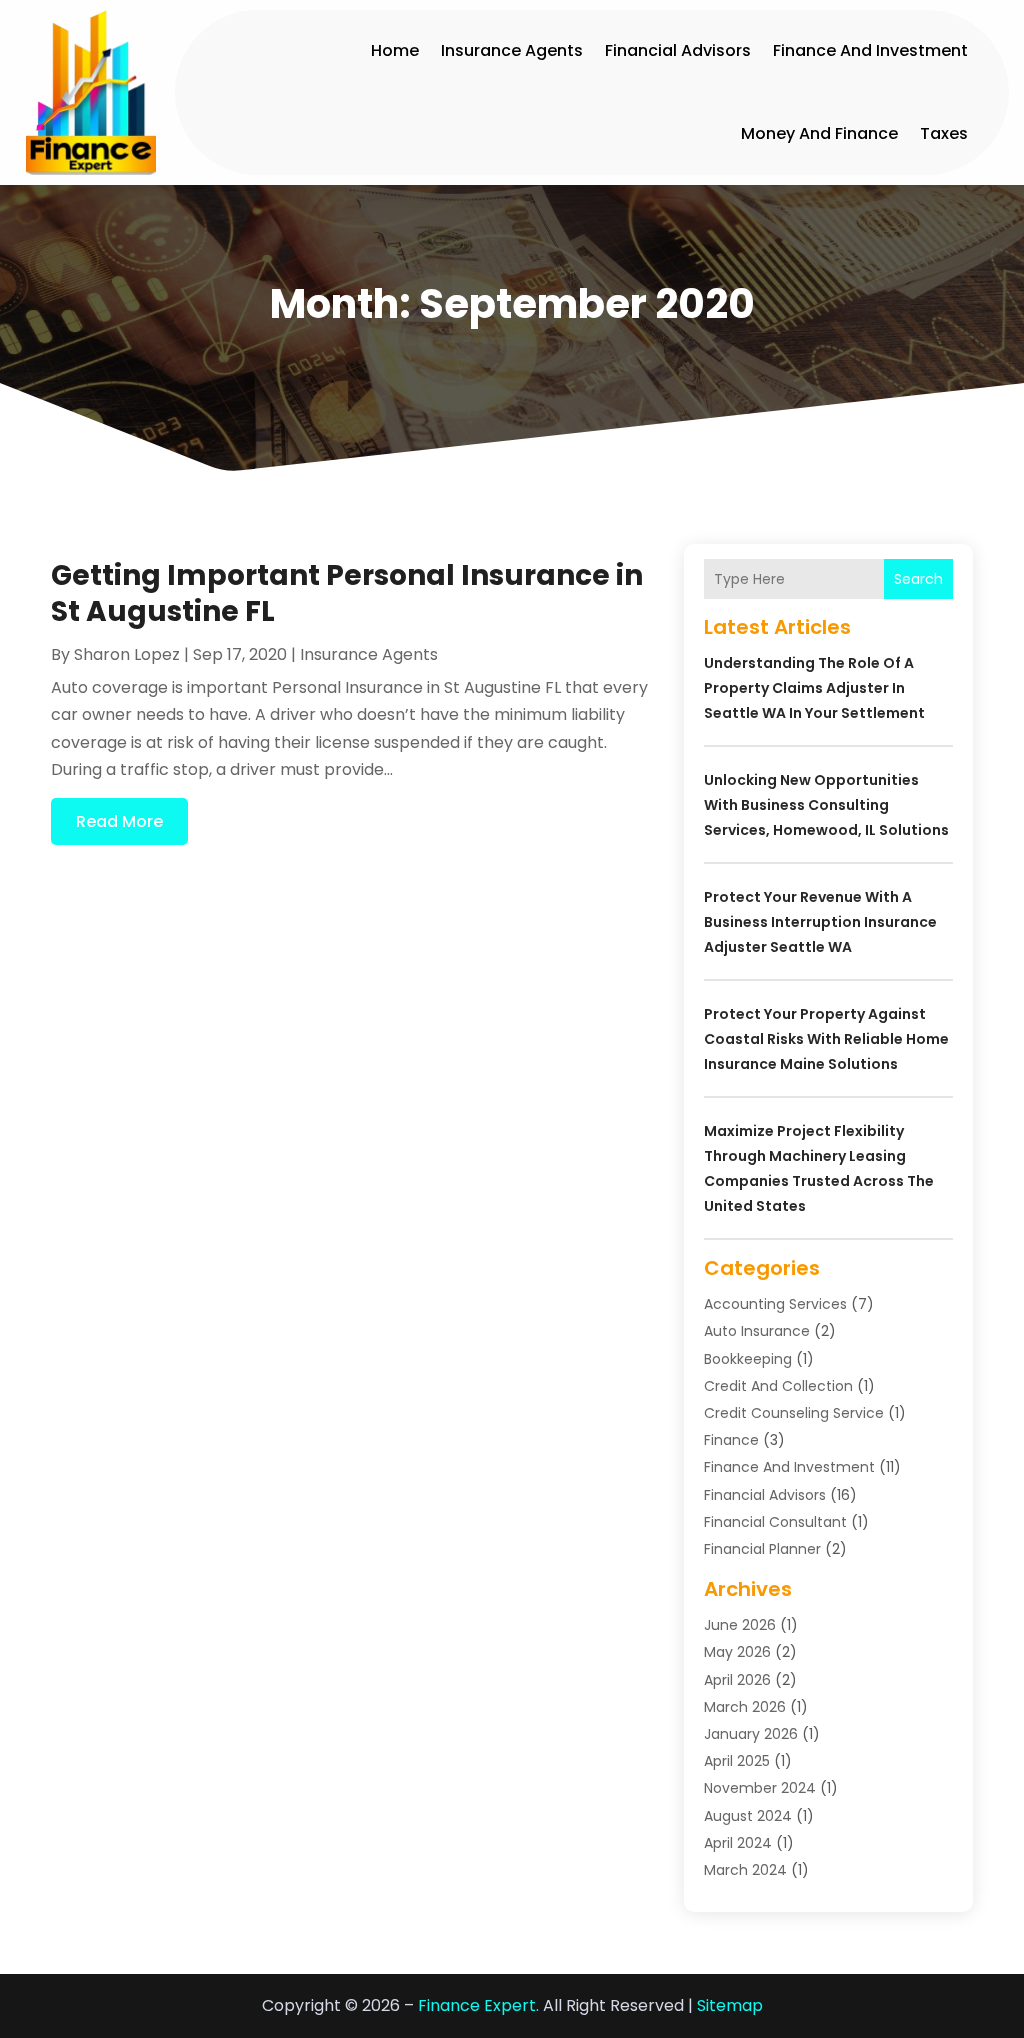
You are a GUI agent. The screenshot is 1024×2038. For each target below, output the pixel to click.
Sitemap (730, 2005)
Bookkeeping (748, 1359)
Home (395, 50)
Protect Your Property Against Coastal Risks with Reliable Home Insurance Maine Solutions (826, 1039)
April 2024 (738, 1843)
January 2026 (751, 1734)
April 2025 (737, 1761)
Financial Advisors (678, 50)
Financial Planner (762, 1549)
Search (918, 579)
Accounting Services (775, 1304)
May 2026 (737, 1652)
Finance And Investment (870, 50)
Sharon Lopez (127, 654)
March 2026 (745, 1707)
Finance (731, 1440)
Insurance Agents (512, 50)
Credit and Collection (778, 1386)
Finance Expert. (478, 2005)
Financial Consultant (775, 1522)
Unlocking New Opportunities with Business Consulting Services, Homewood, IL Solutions (826, 805)
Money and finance (819, 133)
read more (119, 821)
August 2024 (748, 1816)
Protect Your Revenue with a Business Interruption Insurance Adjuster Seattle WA (820, 922)
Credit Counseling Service (794, 1413)
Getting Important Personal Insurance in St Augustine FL (347, 593)
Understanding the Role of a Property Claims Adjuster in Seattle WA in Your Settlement (814, 688)
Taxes (944, 133)
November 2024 (760, 1788)
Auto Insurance (757, 1331)
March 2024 (745, 1870)
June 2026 (740, 1625)
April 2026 (737, 1680)
